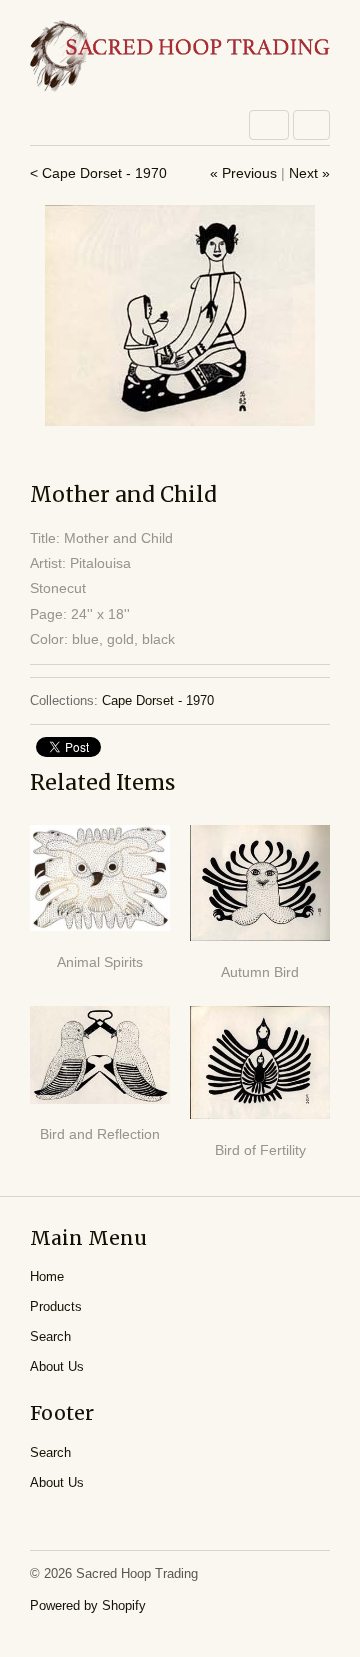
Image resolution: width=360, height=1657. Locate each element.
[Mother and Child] (180, 315)
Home (47, 1276)
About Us (57, 1366)
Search (50, 1336)
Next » (309, 173)
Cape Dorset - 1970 (158, 700)
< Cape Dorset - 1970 (98, 173)
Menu (269, 125)
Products (56, 1306)
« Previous (243, 173)
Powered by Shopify (88, 1605)
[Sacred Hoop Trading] (180, 57)
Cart (311, 125)
